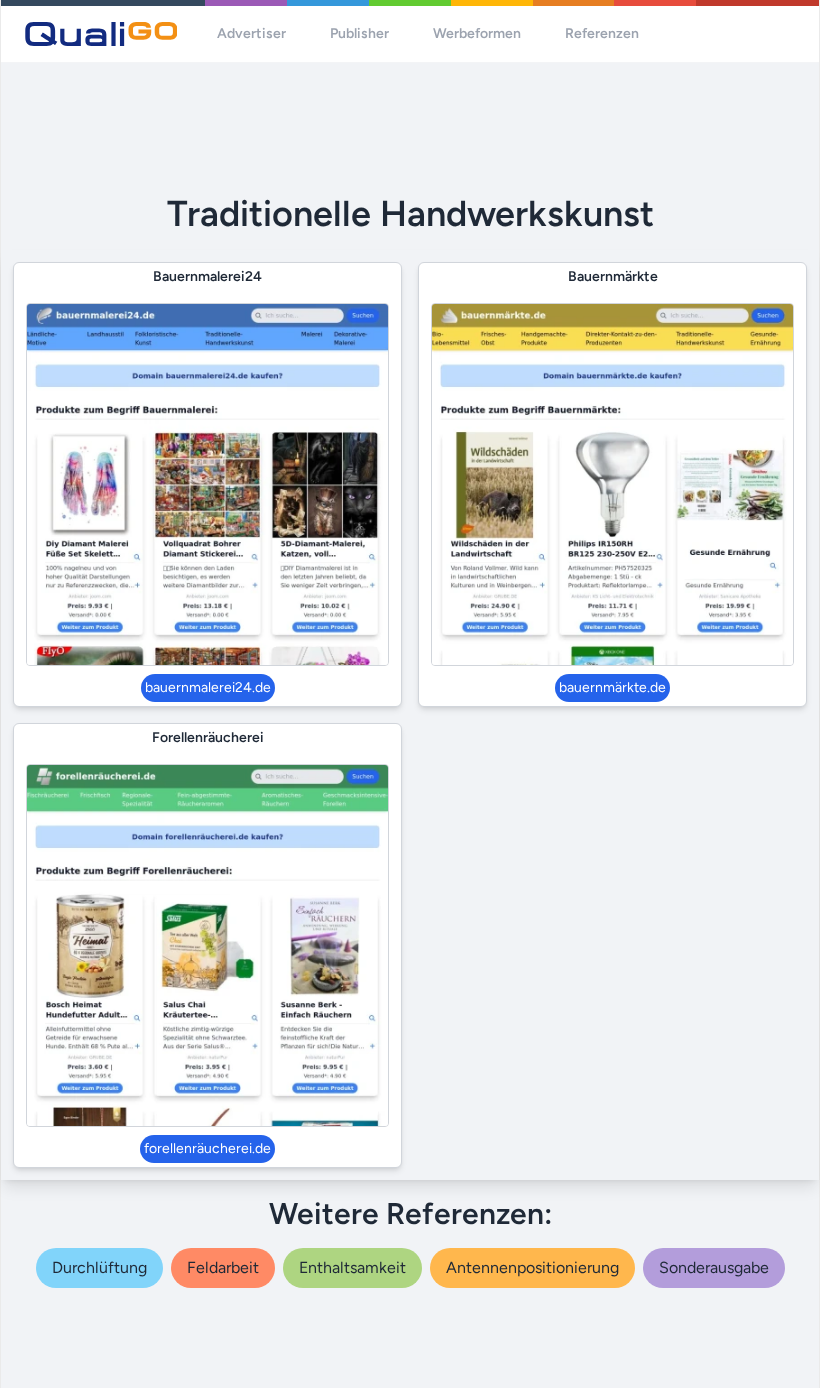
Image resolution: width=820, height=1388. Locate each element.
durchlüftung (99, 1267)
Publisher (359, 33)
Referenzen (602, 33)
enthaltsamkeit (352, 1267)
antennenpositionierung (532, 1267)
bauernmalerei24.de (208, 687)
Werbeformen (477, 33)
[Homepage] (101, 34)
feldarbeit (223, 1267)
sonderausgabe (714, 1267)
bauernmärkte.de (612, 687)
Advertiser (251, 33)
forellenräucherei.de (207, 1148)
